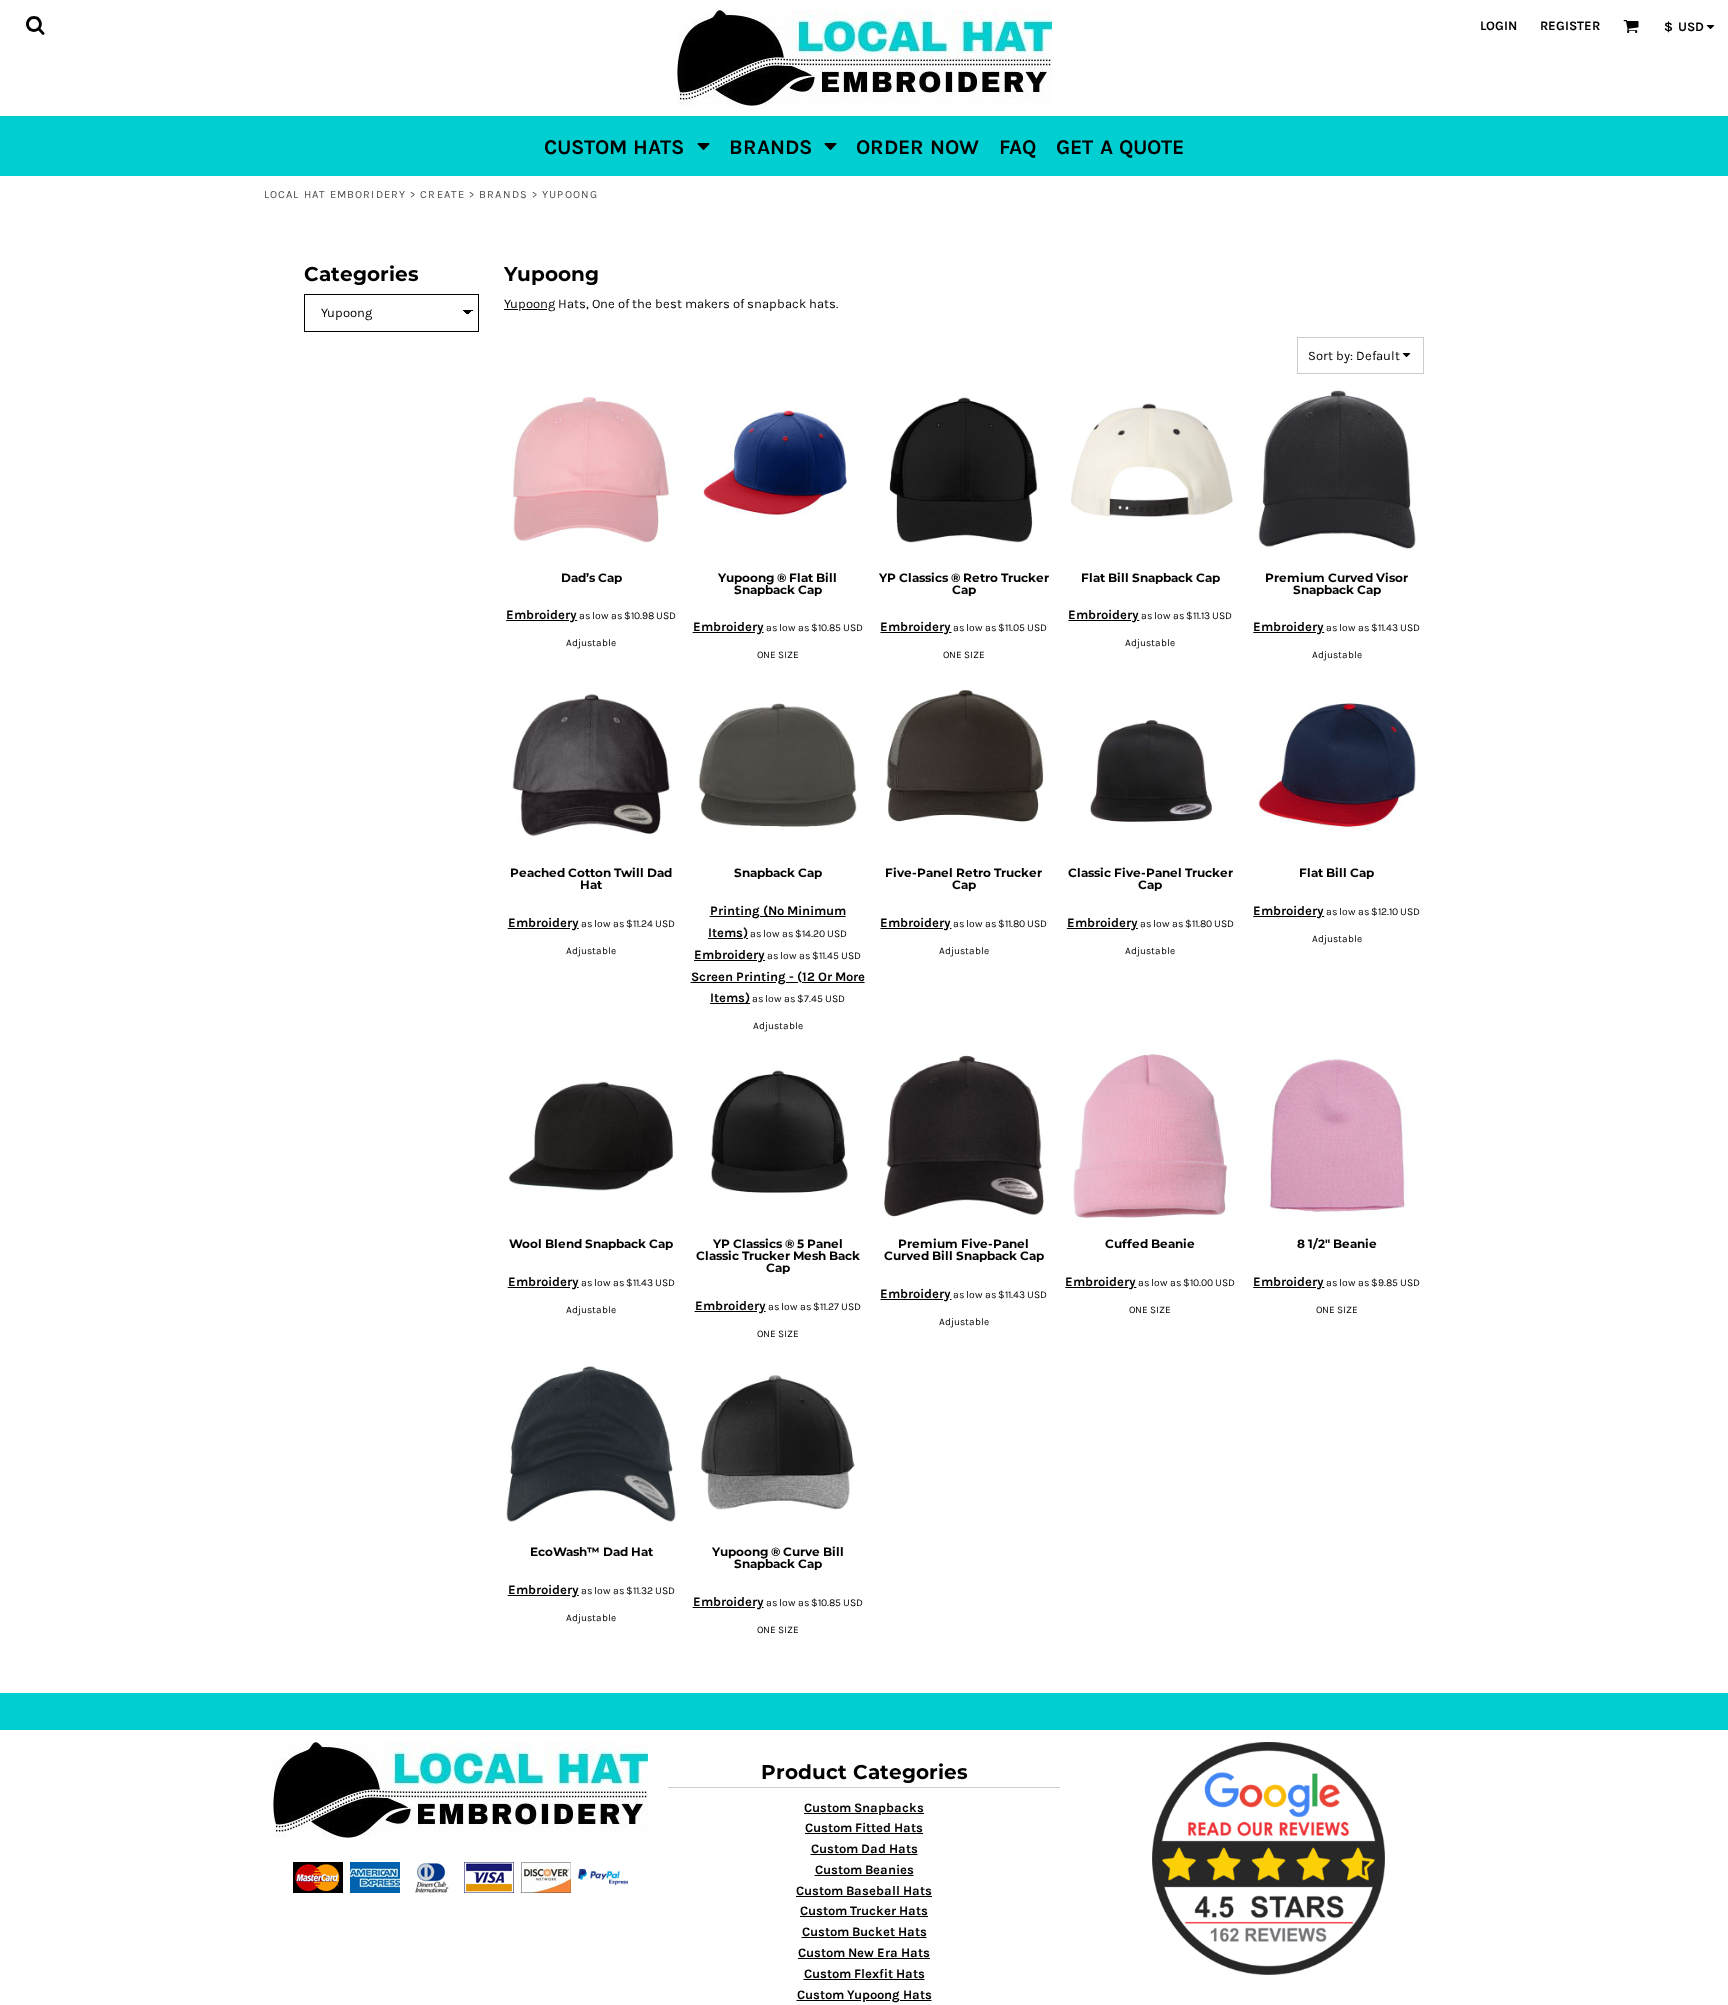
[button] (35, 25)
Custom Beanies (864, 1869)
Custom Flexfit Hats (864, 1973)
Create (442, 194)
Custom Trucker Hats (864, 1910)
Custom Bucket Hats (864, 1931)
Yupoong (529, 303)
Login (1498, 25)
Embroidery (541, 614)
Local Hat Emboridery (335, 194)
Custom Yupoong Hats (864, 1994)
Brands (503, 194)
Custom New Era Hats (864, 1952)
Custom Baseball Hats (864, 1890)
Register (1570, 25)
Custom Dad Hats (864, 1848)
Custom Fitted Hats (864, 1827)
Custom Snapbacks (864, 1807)
